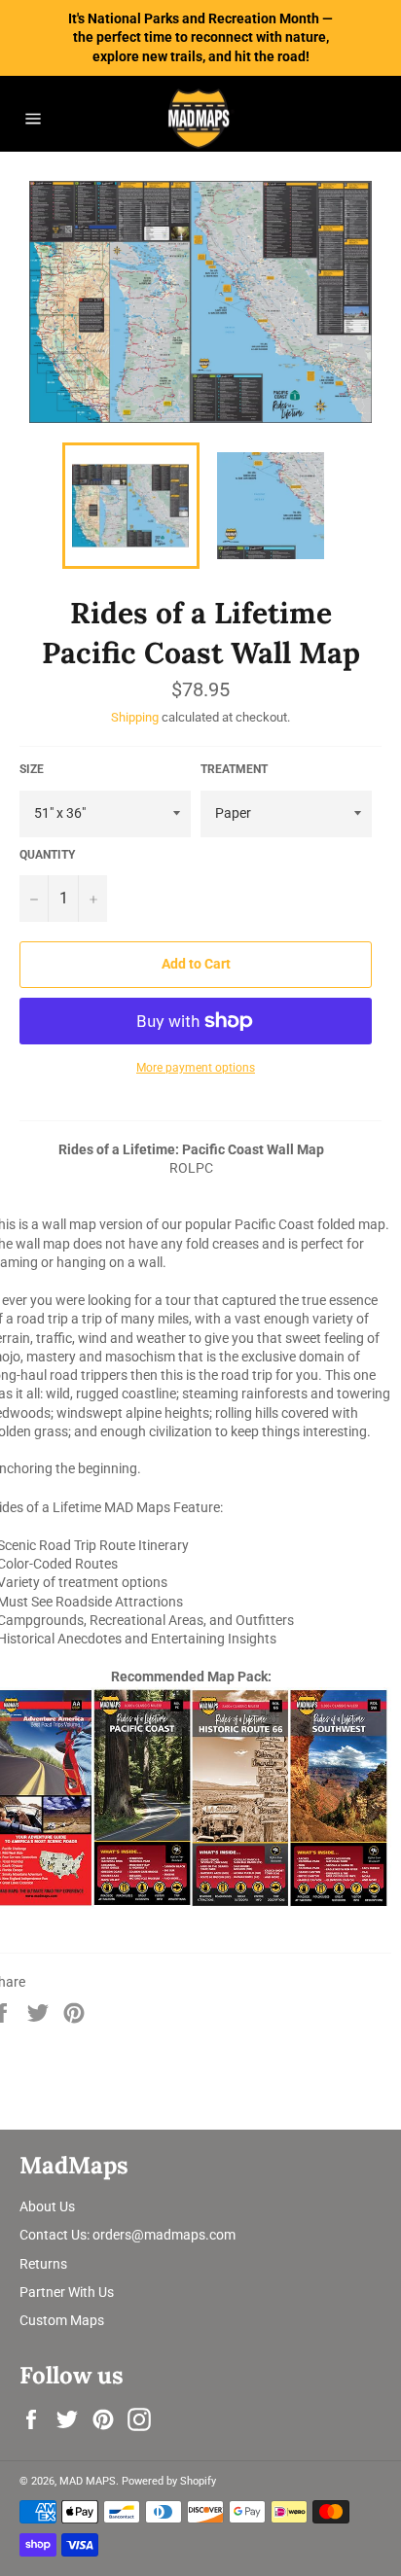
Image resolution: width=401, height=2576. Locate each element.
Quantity (47, 855)
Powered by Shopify (169, 2481)
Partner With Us (67, 2292)
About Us (47, 2206)
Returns (43, 2264)
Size (32, 769)
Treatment (234, 769)
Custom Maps (62, 2320)
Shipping (135, 717)
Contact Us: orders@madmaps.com (128, 2235)
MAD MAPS (88, 2481)
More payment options (196, 1068)
